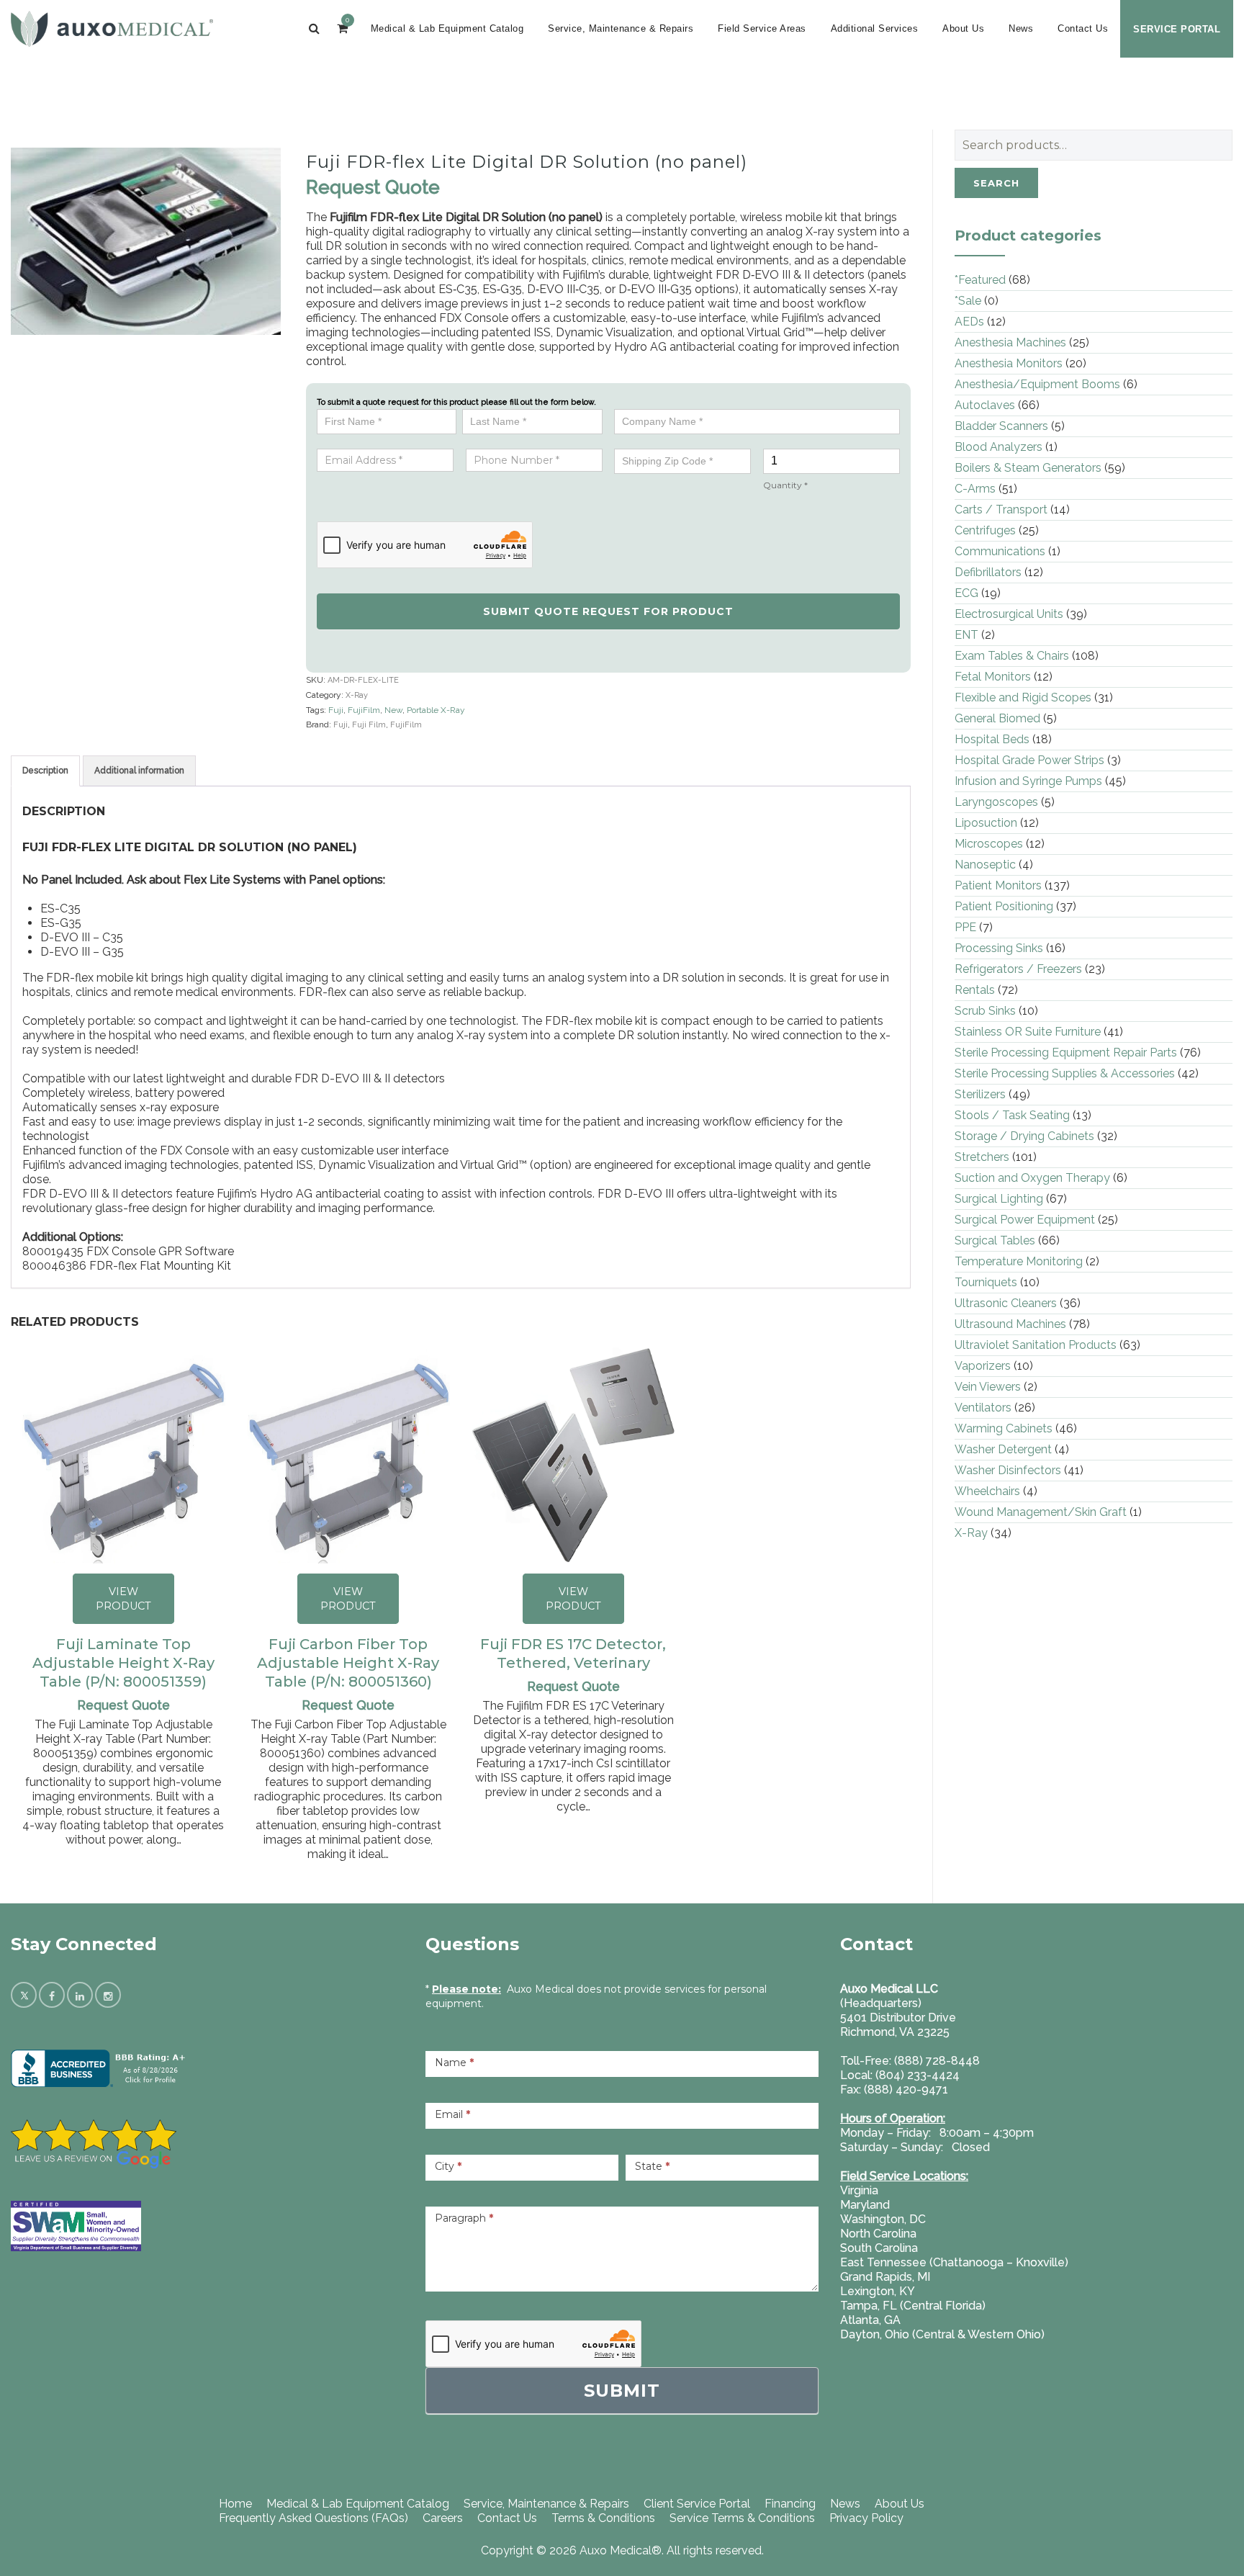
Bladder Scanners (1001, 426)
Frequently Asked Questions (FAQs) (314, 2518)
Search (996, 183)
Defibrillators (988, 572)
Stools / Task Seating (1012, 1115)
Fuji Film (369, 725)
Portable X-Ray (436, 710)
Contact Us (1083, 28)
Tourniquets (986, 1282)
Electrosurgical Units (1009, 614)
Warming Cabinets (1004, 1428)
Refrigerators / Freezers (1018, 969)
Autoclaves (985, 405)
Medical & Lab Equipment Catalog (447, 28)
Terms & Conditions (603, 2518)
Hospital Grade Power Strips (1029, 760)
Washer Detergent (1003, 1449)
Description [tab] (45, 771)
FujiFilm (364, 710)
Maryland (865, 2205)
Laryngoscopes (996, 802)
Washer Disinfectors (1008, 1470)
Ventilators (983, 1408)
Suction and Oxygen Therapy (1032, 1178)
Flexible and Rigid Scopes (1023, 697)
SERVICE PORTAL (1177, 29)
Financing (790, 2504)
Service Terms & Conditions (742, 2518)
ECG (966, 593)
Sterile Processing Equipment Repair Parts (1066, 1053)
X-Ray (357, 695)
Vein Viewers (988, 1387)
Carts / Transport (1001, 510)
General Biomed (997, 718)
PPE (965, 927)
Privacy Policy (866, 2518)
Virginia (859, 2190)
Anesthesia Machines (1010, 342)
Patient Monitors (998, 885)
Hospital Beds (992, 739)
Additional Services (875, 28)
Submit (622, 2391)
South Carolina (879, 2248)
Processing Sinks (999, 948)
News (1021, 28)
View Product (123, 1599)
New (393, 710)
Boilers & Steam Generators (1028, 468)
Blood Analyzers (999, 447)
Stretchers (982, 1157)
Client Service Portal (697, 2504)
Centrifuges (985, 530)
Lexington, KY (878, 2291)
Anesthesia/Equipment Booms (1037, 384)
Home (235, 2504)
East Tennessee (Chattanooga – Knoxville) (954, 2262)
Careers (443, 2518)
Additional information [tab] (139, 771)
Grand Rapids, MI (885, 2277)
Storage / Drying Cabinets (1024, 1136)
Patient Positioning (1004, 906)
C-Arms (975, 489)
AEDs (969, 322)
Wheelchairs (987, 1491)
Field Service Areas (762, 28)
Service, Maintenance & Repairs (621, 28)
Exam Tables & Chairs (1012, 656)
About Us (963, 28)
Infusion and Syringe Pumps (1028, 781)
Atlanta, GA (870, 2320)
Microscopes (989, 844)
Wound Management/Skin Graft (1041, 1512)
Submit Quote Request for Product (608, 611)
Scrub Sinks (985, 1011)
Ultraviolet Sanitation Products (1036, 1345)
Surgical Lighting (999, 1199)
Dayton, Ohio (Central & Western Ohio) (942, 2334)
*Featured (980, 280)
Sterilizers (980, 1094)
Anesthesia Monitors (1009, 363)
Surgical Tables (995, 1240)
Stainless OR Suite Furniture (1028, 1032)
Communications (1000, 551)
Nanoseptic (985, 865)
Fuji (336, 710)
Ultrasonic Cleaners (1006, 1303)
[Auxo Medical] (112, 29)
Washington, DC (883, 2219)
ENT (966, 635)
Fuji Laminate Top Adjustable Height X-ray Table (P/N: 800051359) (123, 1663)
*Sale (968, 301)
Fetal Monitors (993, 677)
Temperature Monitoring (1019, 1261)
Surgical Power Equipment (1025, 1220)
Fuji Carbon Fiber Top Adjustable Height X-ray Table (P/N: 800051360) (348, 1663)
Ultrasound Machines (1010, 1324)
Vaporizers (983, 1366)
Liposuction (986, 823)
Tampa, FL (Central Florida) (913, 2306)
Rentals (975, 990)
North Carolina (878, 2234)
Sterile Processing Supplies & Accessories (1065, 1073)
